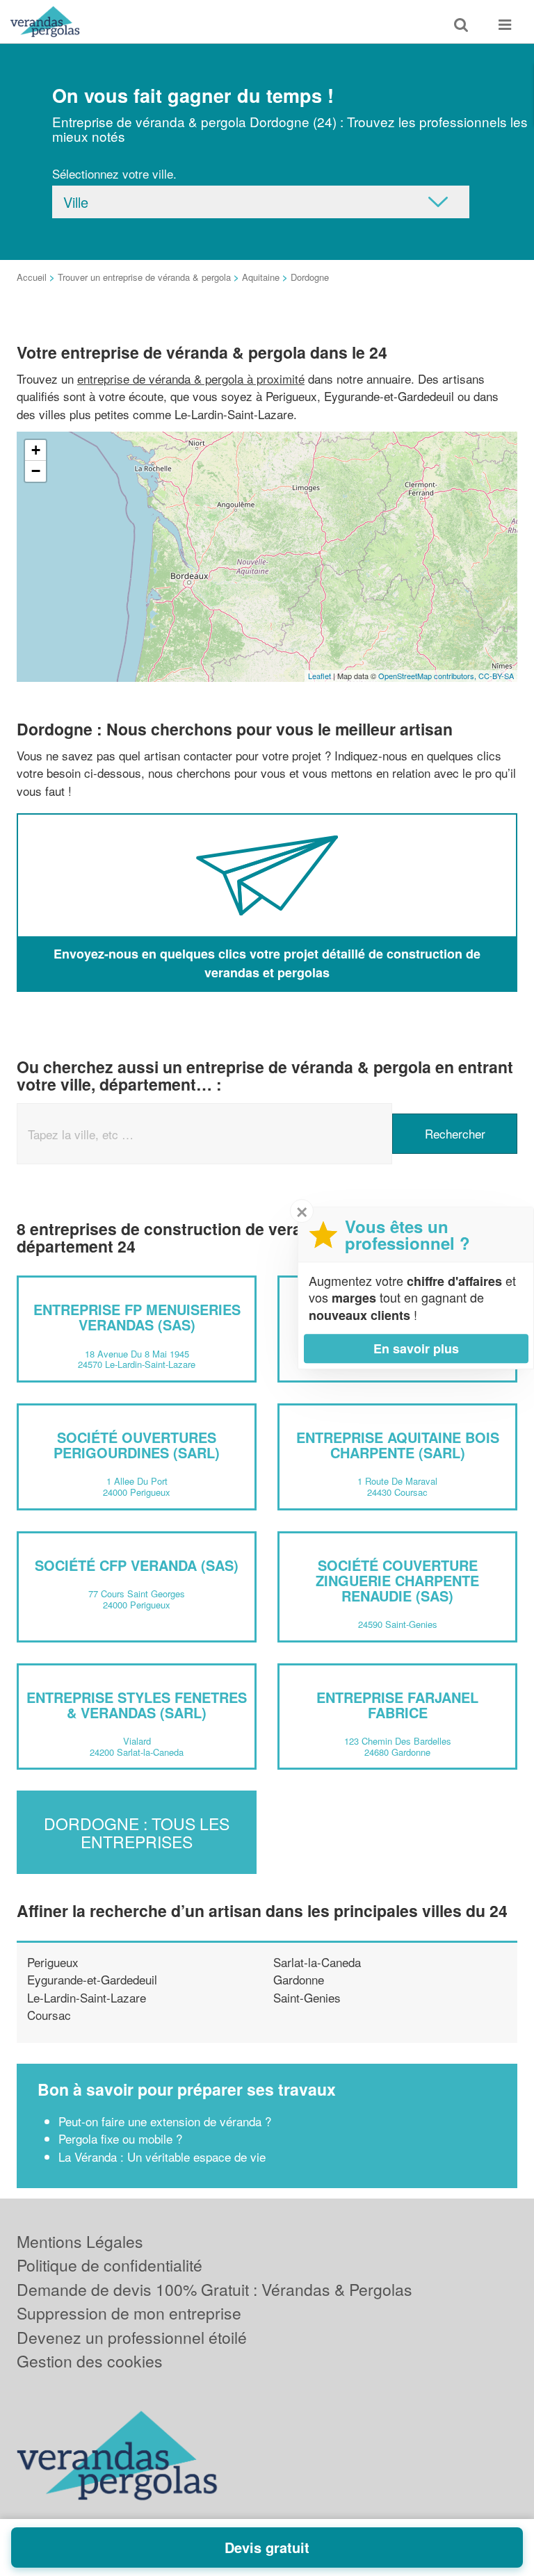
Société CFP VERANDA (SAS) (137, 1565)
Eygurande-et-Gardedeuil (92, 1979)
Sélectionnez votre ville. (114, 173)
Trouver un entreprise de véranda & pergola (144, 277)
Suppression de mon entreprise (129, 2313)
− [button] (36, 471)
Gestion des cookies (90, 2361)
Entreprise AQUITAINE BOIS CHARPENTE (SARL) (398, 1445)
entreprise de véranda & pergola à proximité (191, 378)
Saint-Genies (307, 1997)
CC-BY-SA (496, 676)
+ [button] (36, 450)
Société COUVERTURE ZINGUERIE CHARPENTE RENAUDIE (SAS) (397, 1580)
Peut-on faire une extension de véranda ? (165, 2121)
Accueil (32, 277)
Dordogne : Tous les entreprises (137, 1832)
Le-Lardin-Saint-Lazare (87, 1997)
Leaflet (319, 676)
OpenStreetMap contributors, (428, 676)
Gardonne (299, 1979)
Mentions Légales (80, 2241)
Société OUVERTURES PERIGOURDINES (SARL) (137, 1445)
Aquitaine (261, 277)
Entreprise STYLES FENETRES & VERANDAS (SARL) (137, 1705)
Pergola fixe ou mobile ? (120, 2138)
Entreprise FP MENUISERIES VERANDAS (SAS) (137, 1317)
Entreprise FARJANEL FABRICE (397, 1705)
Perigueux (53, 1962)
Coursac (49, 2015)
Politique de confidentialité (110, 2265)
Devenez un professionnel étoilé (132, 2337)
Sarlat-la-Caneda (317, 1962)
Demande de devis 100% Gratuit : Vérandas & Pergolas (215, 2289)
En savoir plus (416, 1348)
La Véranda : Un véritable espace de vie (162, 2157)
